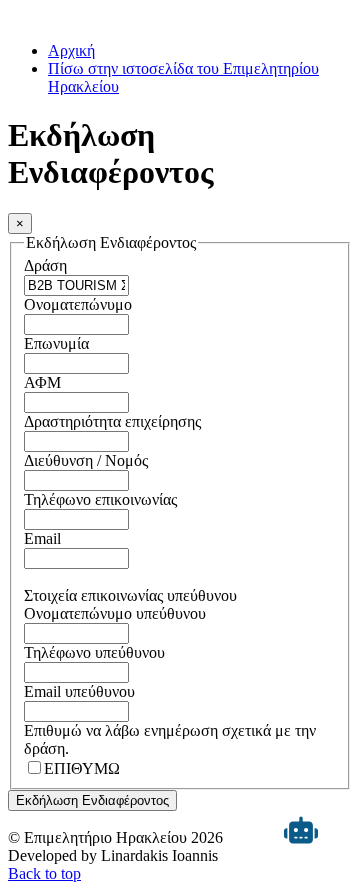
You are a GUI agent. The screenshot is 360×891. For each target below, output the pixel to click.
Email (42, 538)
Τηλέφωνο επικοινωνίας (100, 499)
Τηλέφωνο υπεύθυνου (94, 652)
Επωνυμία (56, 343)
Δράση (45, 265)
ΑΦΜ (42, 382)
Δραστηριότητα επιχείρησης (112, 421)
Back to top (44, 873)
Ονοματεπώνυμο (78, 304)
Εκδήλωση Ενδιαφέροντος (92, 800)
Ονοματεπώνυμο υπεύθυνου (115, 613)
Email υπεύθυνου (79, 691)
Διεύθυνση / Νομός (86, 460)
